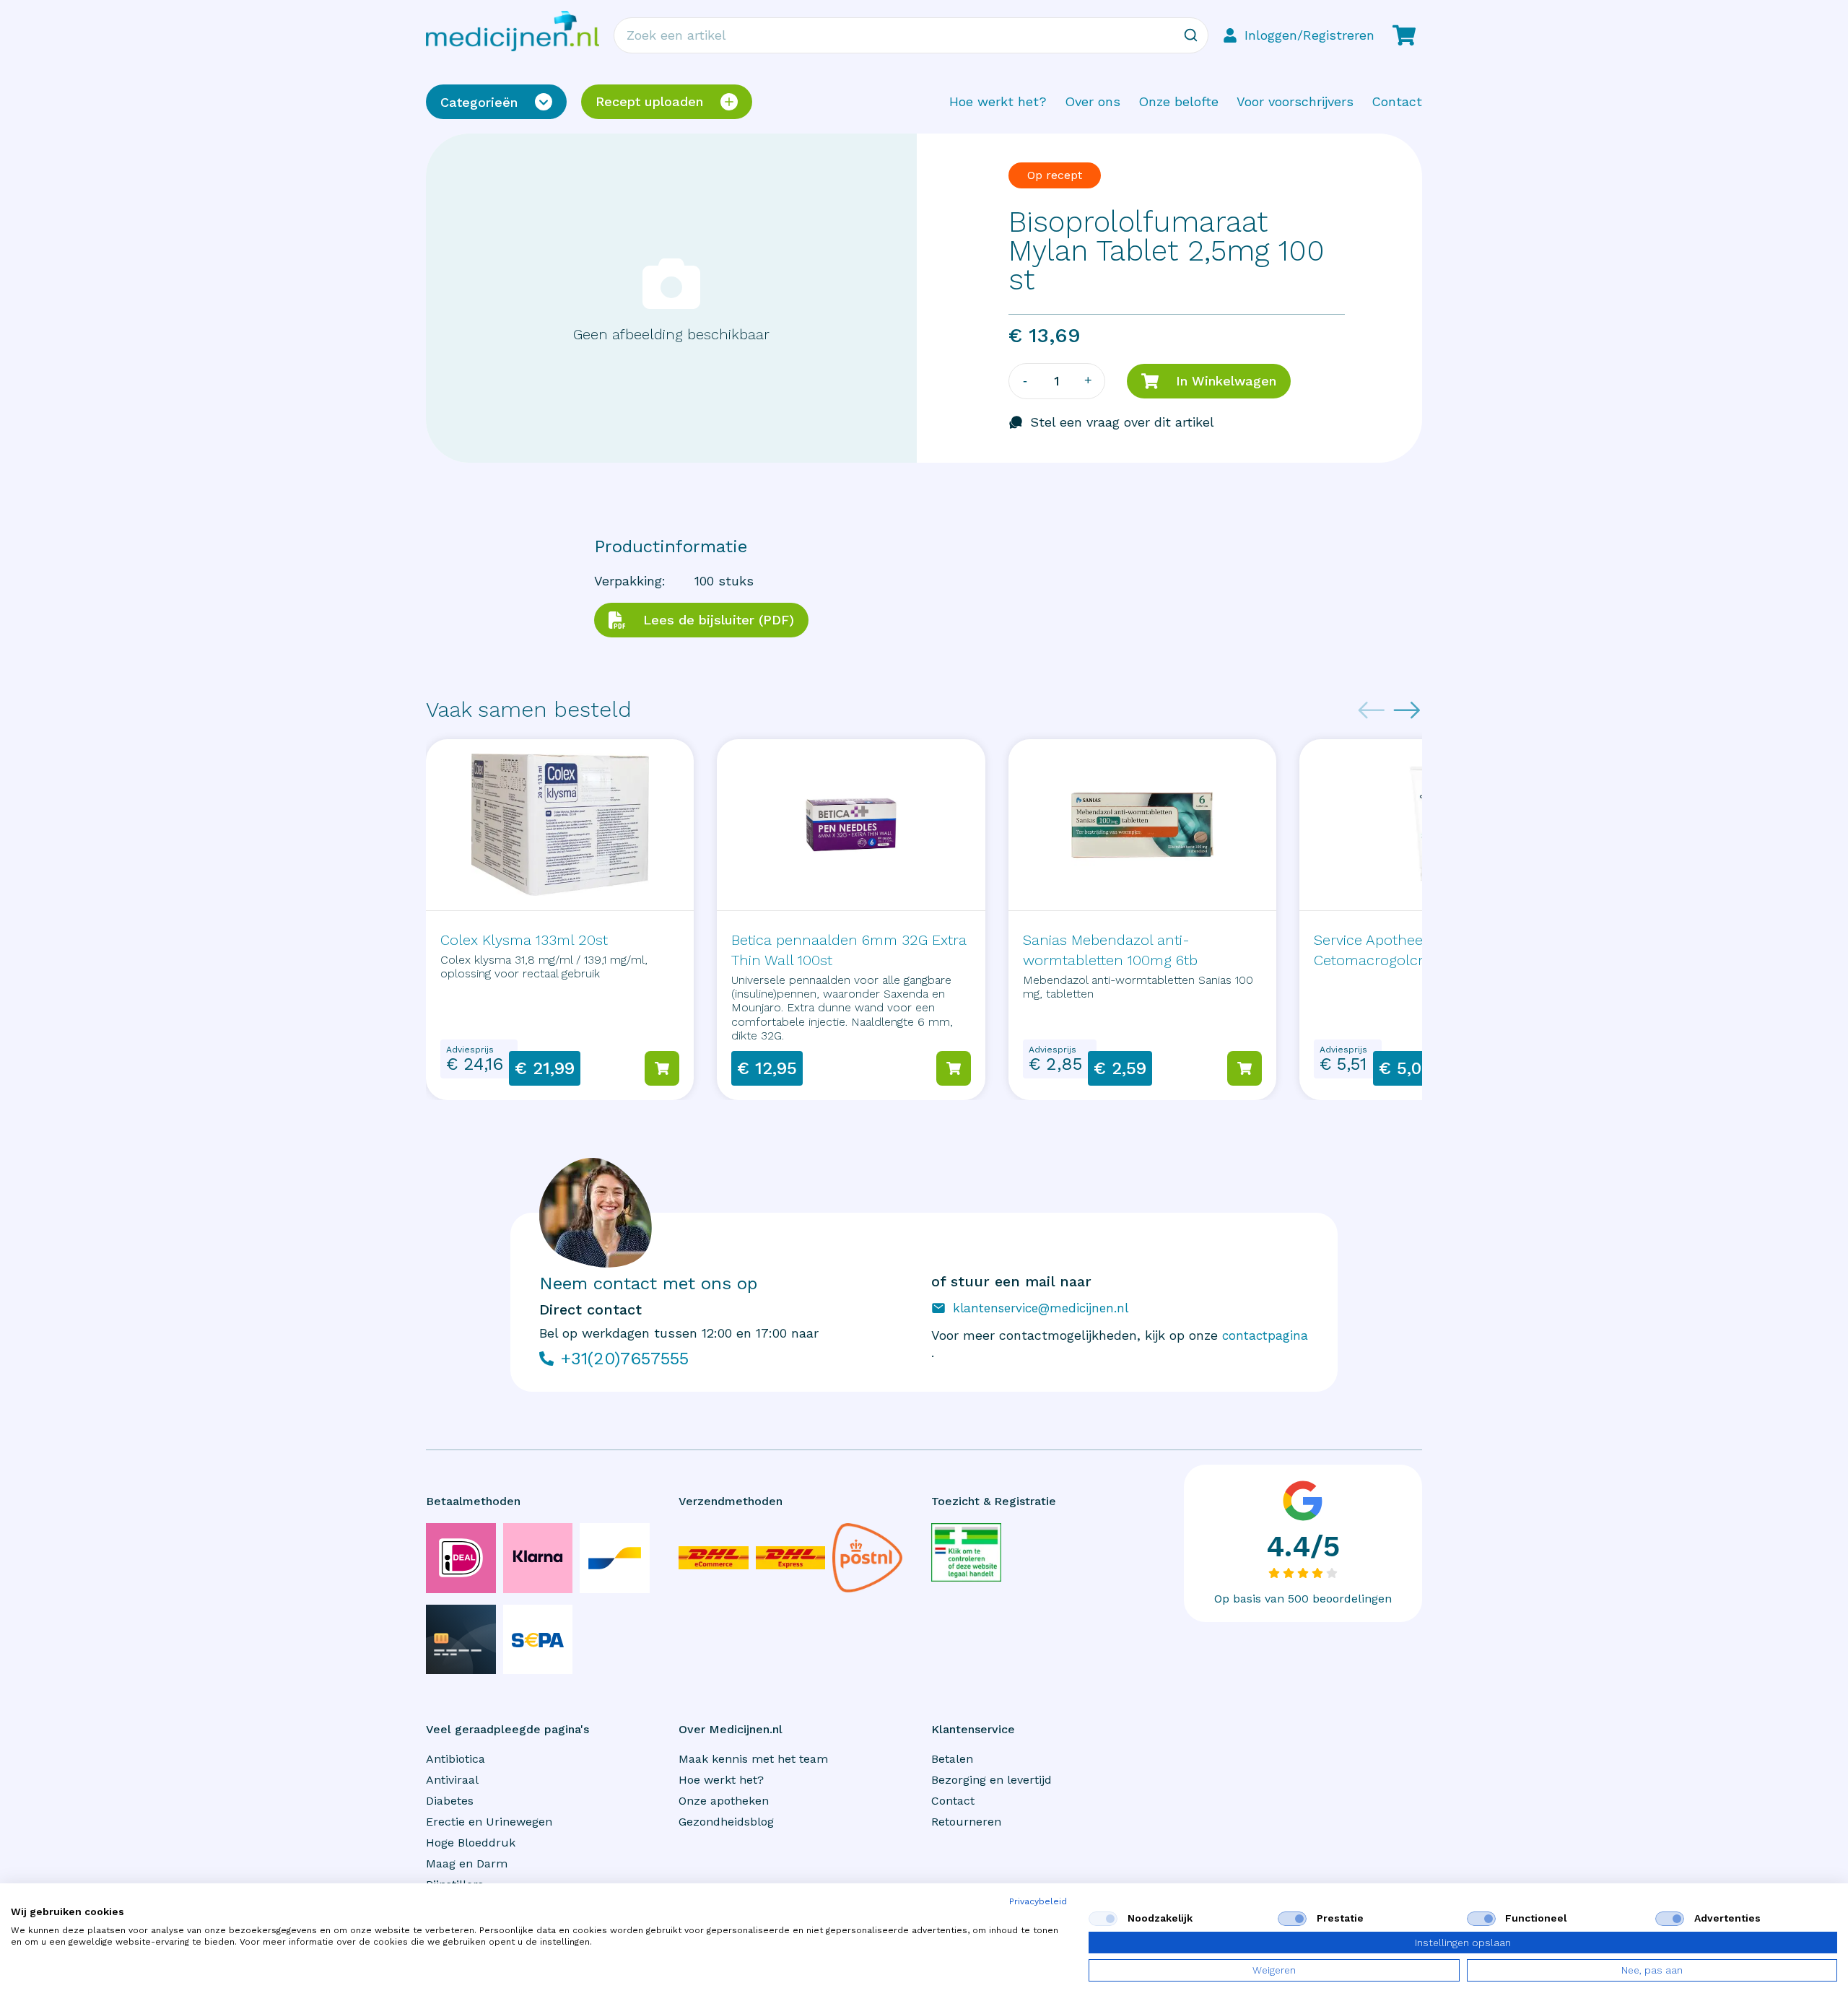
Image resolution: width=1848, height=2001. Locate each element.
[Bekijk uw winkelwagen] (1404, 35)
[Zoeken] (1190, 35)
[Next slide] (1407, 710)
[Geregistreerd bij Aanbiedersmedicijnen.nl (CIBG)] (966, 1552)
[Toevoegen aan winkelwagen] (662, 1068)
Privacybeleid (1038, 1901)
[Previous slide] (1372, 710)
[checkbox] (1103, 1919)
